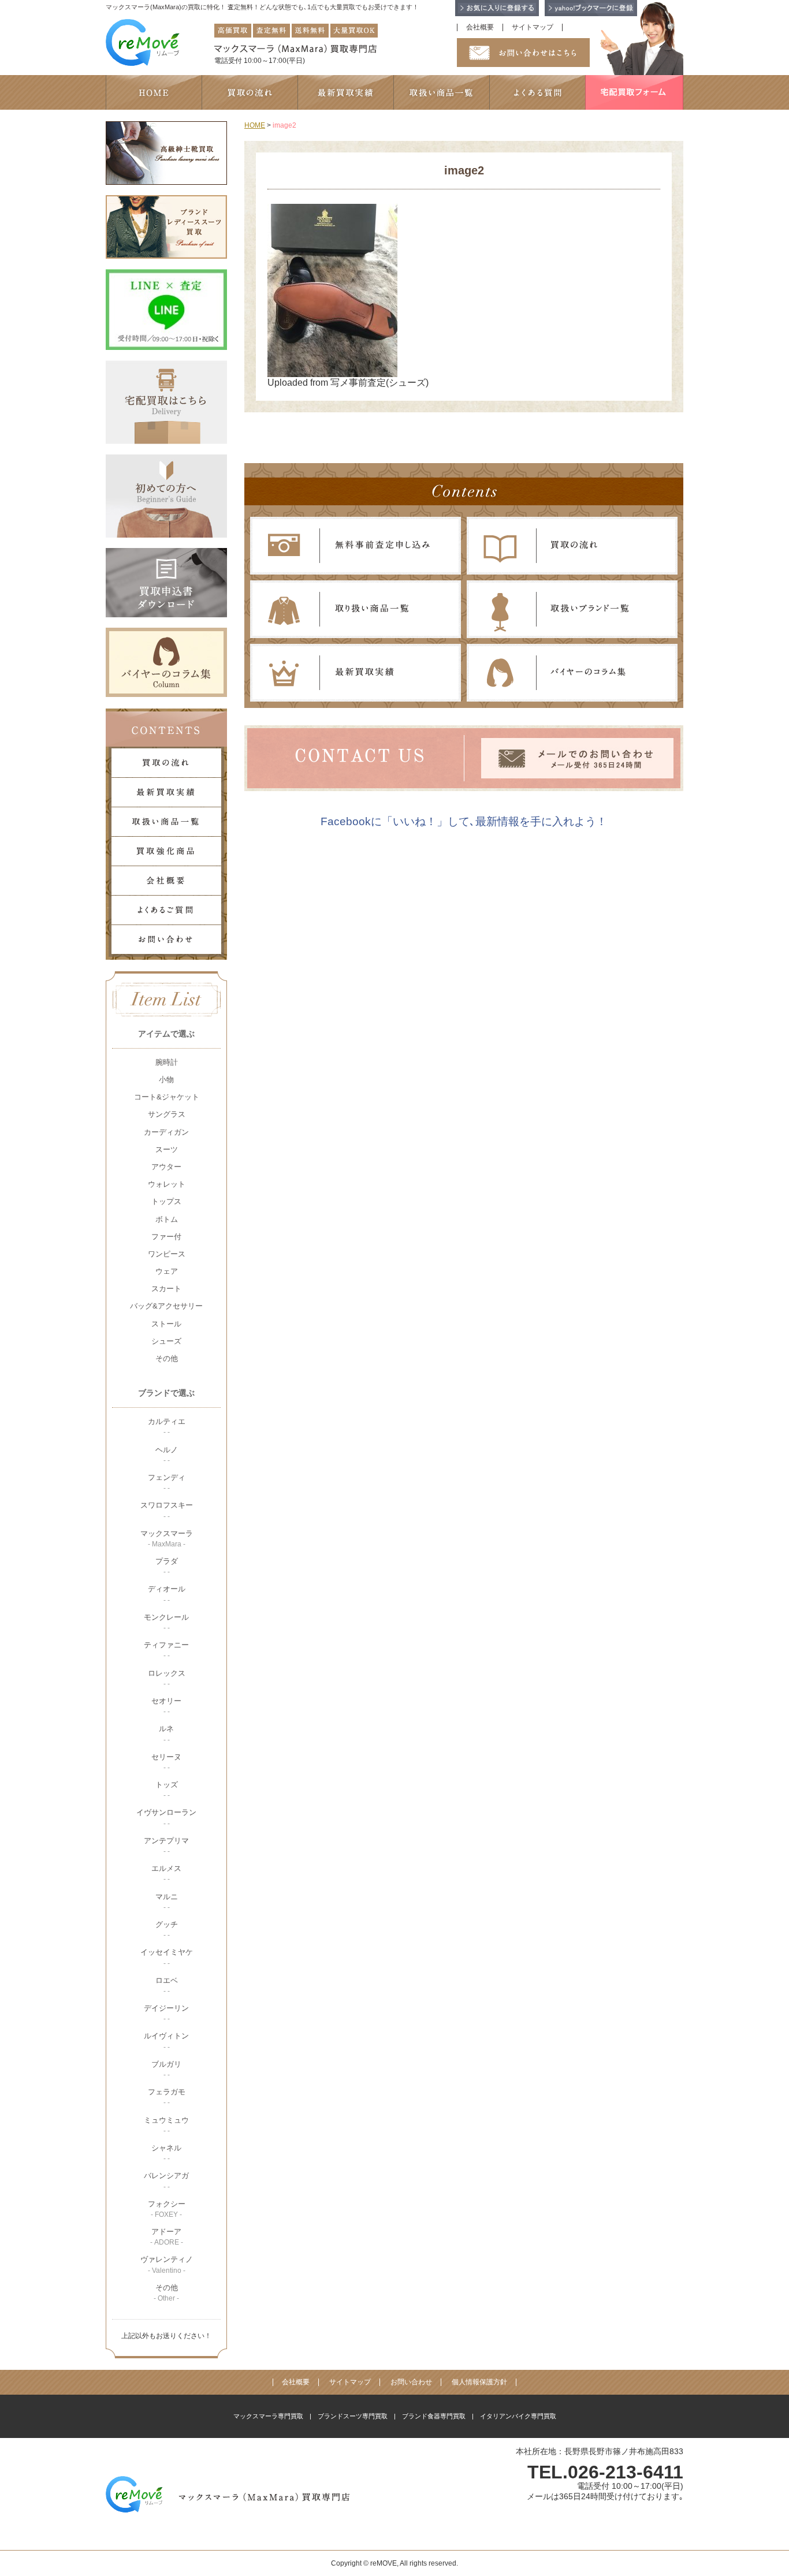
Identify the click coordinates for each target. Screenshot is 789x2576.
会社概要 (480, 27)
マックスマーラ (167, 1539)
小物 (166, 1080)
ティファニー (166, 1650)
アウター (166, 1167)
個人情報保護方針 (479, 2382)
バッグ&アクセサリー (166, 1306)
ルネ (166, 1734)
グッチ (167, 1930)
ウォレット (167, 1184)
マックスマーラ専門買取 (268, 2416)
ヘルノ (167, 1455)
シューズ (166, 1341)
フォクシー (167, 2209)
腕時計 (167, 1062)
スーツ (167, 1149)
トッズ (167, 1790)
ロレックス (167, 1678)
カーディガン (166, 1132)
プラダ (167, 1566)
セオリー (166, 1706)
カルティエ (167, 1427)
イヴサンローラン (166, 1818)
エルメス (166, 1874)
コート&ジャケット (167, 1097)
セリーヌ (166, 1762)
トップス (166, 1201)
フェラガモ (167, 2097)
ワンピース (167, 1254)
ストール (166, 1324)
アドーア (167, 2237)
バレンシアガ (166, 2181)
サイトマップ (533, 27)
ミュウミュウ (166, 2125)
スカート (166, 1289)
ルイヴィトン (166, 2041)
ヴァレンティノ (167, 2264)
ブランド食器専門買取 (434, 2416)
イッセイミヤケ (167, 1957)
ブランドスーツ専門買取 (353, 2416)
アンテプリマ (166, 1846)
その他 (167, 1358)
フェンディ (167, 1483)
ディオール (167, 1594)
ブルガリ (166, 2069)
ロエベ (167, 1986)
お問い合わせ (411, 2382)
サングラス (167, 1114)
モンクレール (166, 1622)
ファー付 (166, 1237)
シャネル (166, 2153)
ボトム (167, 1219)
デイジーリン (166, 2013)
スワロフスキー (167, 1510)
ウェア (167, 1271)
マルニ (167, 1902)
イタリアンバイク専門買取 (518, 2416)
